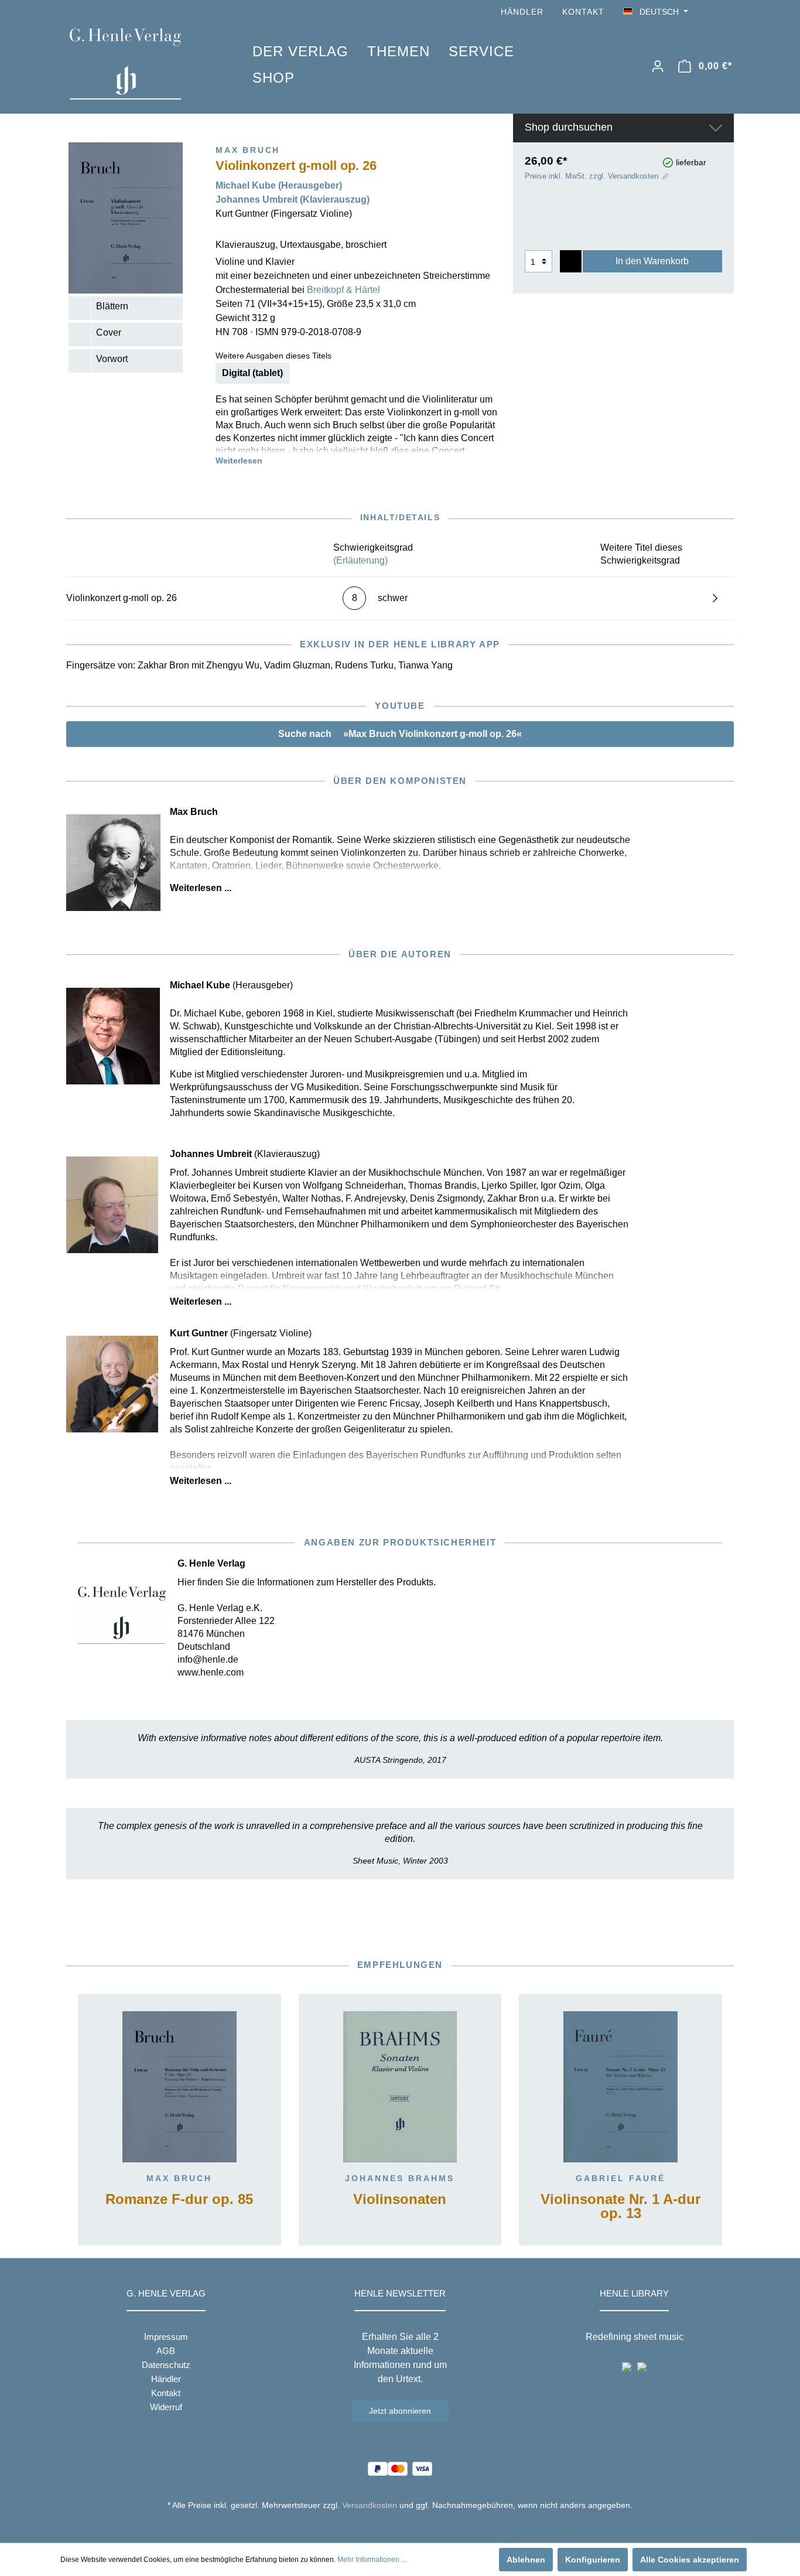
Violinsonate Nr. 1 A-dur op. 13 (620, 2207)
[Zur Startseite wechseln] (143, 64)
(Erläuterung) (360, 560)
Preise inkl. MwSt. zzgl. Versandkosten (592, 176)
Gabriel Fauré (620, 2178)
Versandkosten (370, 2505)
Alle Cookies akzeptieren (690, 2560)
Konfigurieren (593, 2560)
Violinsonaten (400, 2200)
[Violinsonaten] (400, 2087)
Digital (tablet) (252, 373)
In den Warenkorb (652, 261)
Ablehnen (526, 2560)
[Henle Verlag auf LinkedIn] (409, 2527)
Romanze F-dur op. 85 (179, 2200)
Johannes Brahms (400, 2178)
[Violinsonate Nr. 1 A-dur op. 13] (620, 2087)
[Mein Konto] (658, 66)
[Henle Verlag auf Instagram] (727, 12)
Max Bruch (179, 2178)
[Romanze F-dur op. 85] (180, 2087)
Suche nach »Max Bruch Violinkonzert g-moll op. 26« (400, 734)
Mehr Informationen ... (372, 2560)
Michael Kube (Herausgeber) (279, 185)
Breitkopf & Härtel (343, 290)
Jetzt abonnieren (400, 2411)
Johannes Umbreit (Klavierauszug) (293, 199)
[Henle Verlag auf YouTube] (710, 12)
